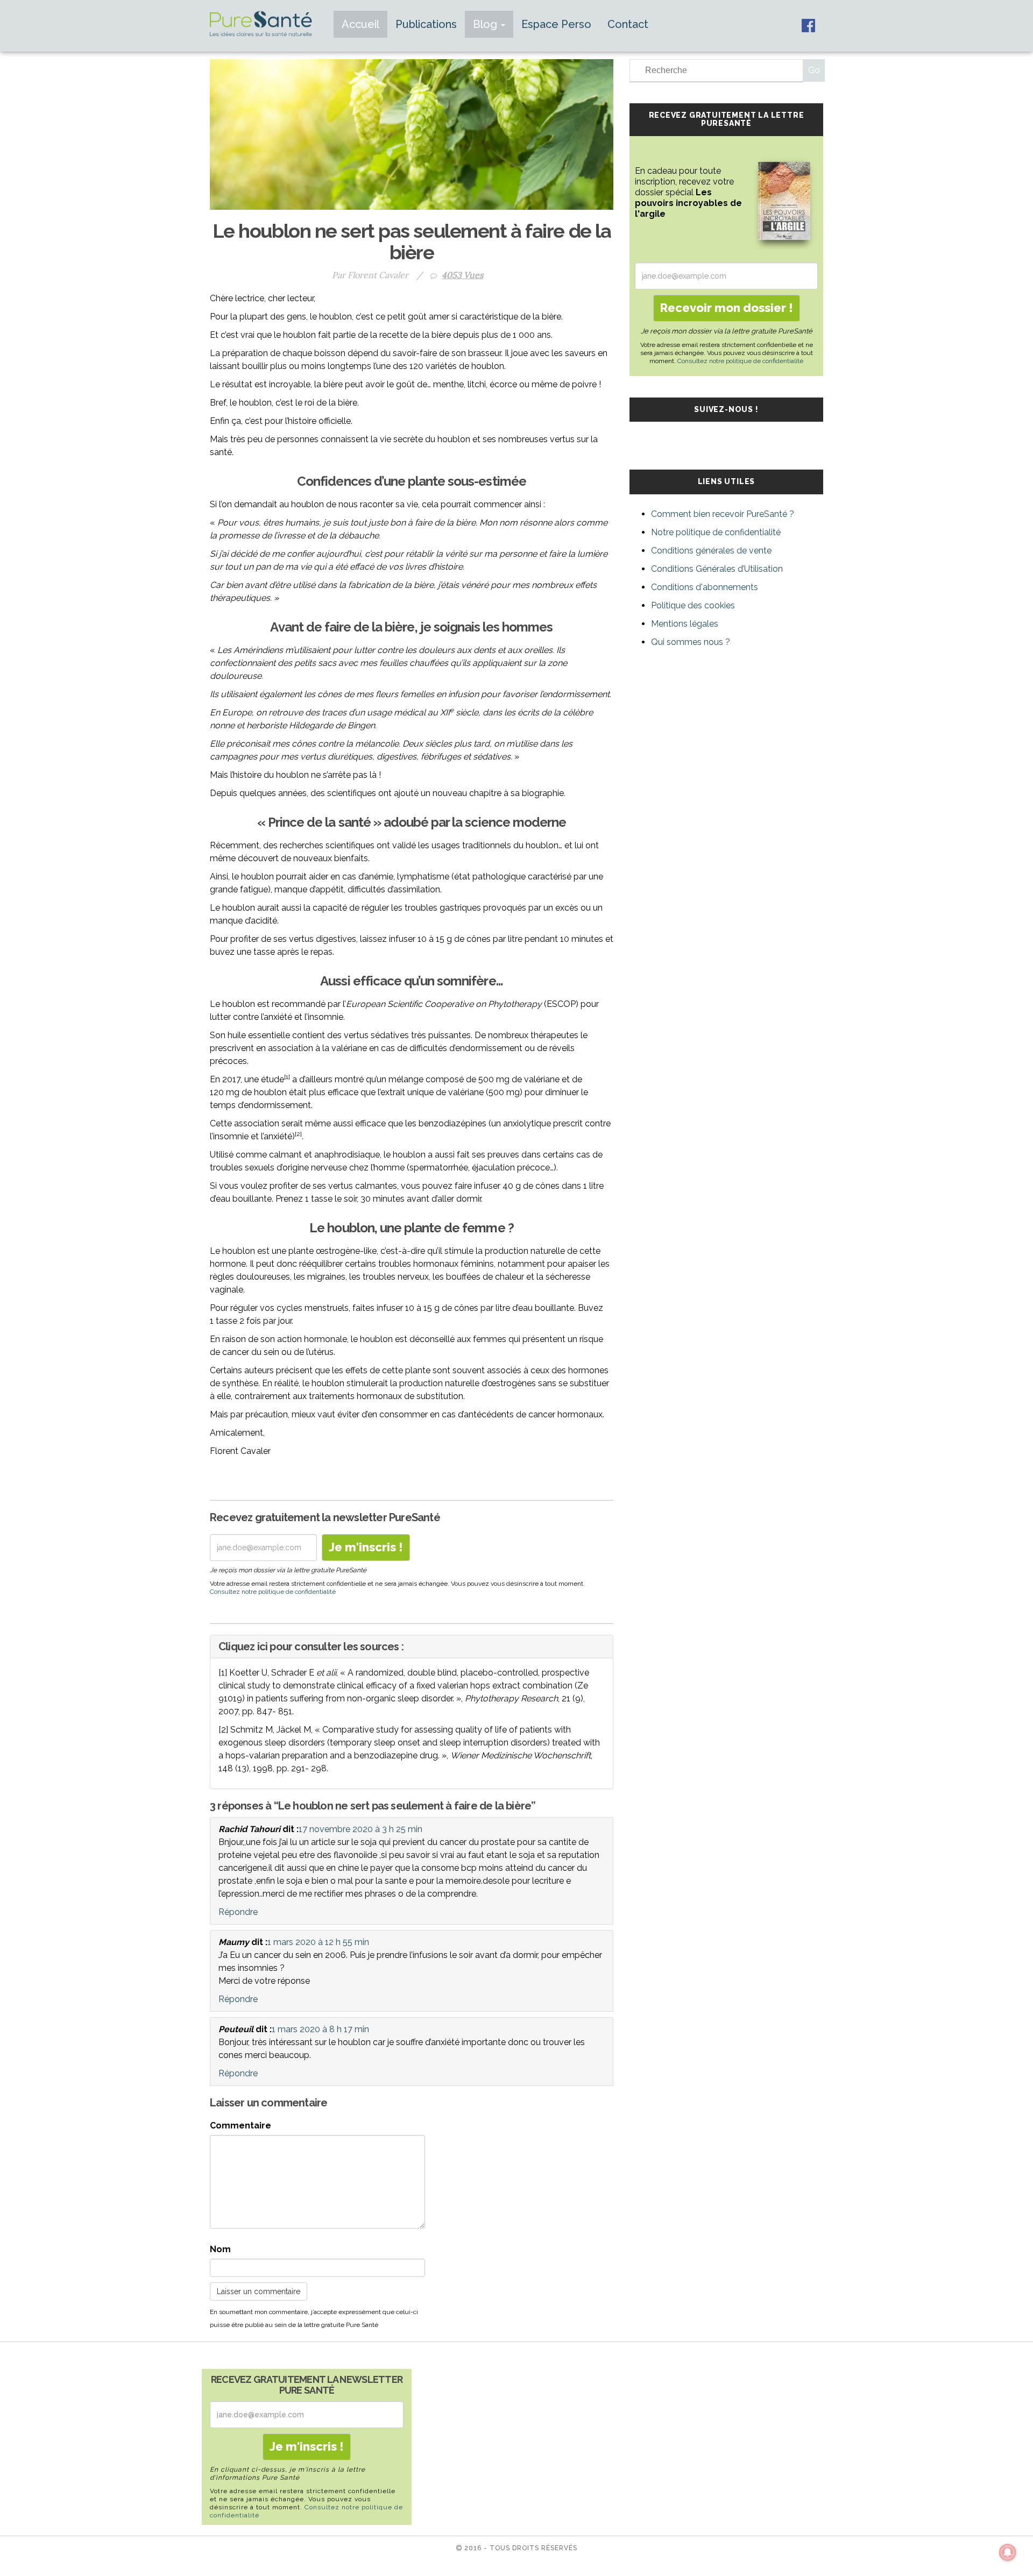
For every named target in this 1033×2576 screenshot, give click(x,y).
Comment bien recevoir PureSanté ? (723, 514)
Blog (486, 24)
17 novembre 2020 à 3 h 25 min (360, 1829)
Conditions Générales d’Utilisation (717, 569)
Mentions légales (685, 624)
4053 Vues (462, 275)
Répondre (238, 1912)
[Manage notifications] (1008, 2552)
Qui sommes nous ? (691, 642)
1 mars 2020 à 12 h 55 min (318, 1942)
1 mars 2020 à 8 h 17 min (320, 2029)
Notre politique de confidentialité (716, 532)
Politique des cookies (693, 605)
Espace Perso (556, 24)
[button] (412, 1647)
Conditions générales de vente (711, 551)
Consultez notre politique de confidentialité (273, 1592)
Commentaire (240, 2126)
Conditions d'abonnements (705, 587)
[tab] (412, 1647)
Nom (220, 2249)
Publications (426, 24)
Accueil (360, 24)
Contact (628, 24)
